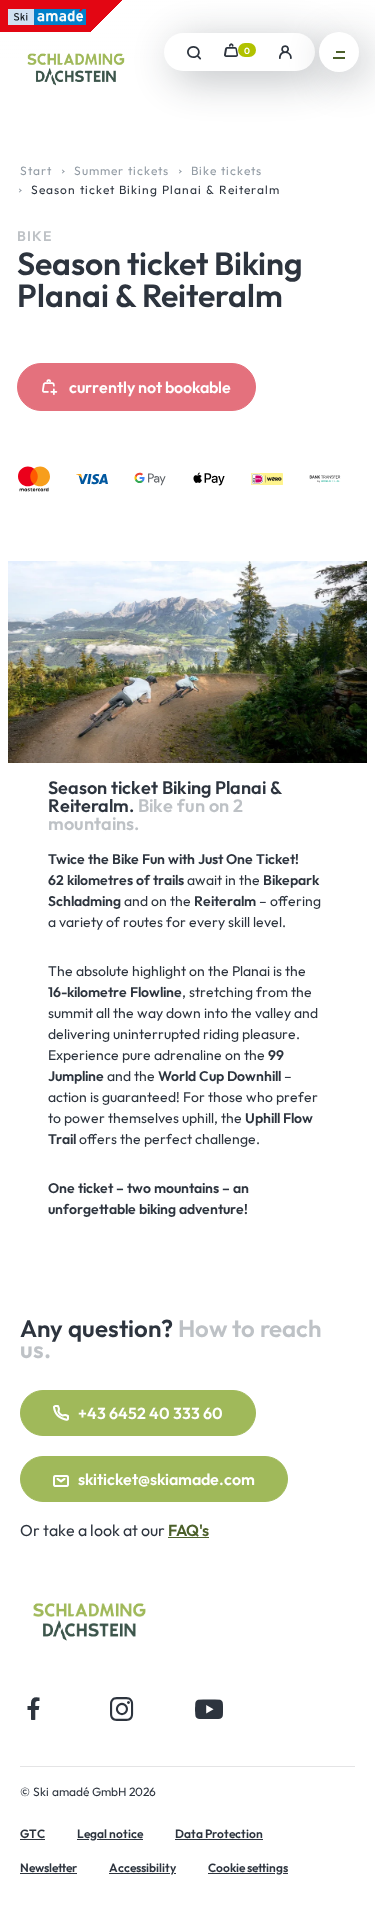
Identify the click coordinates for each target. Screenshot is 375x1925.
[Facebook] (34, 1708)
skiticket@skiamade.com (166, 1479)
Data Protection (219, 1833)
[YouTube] (209, 1708)
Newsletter (48, 1867)
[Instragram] (121, 1708)
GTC (32, 1833)
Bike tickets (226, 170)
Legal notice (110, 1833)
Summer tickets (121, 170)
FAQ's (188, 1530)
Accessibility (142, 1867)
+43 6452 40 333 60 (150, 1413)
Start (36, 170)
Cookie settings (248, 1867)
